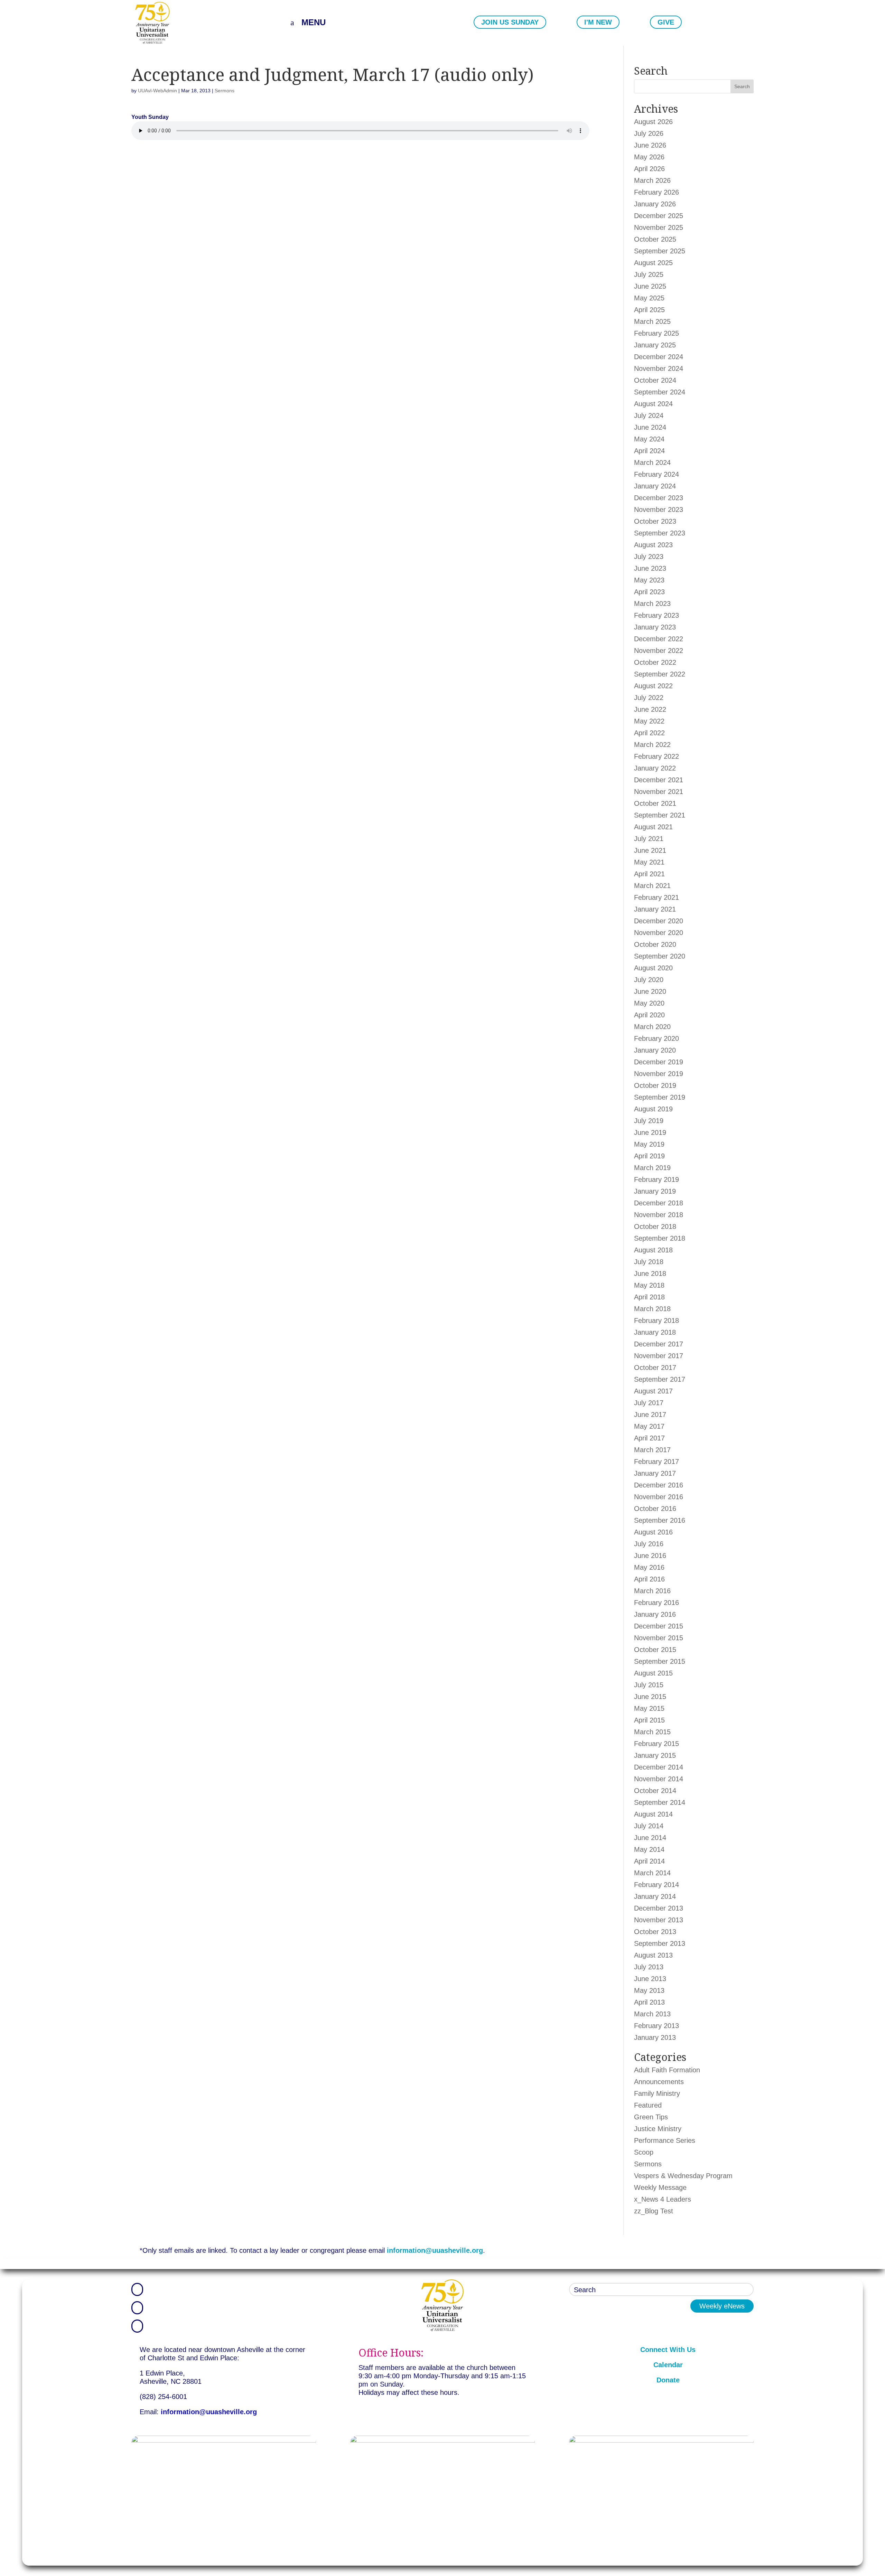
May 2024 (649, 439)
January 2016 (655, 1614)
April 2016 (649, 1579)
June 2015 (650, 1697)
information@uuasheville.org (435, 2250)
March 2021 (652, 886)
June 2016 (650, 1556)
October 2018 (655, 1226)
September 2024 (660, 392)
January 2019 (655, 1191)
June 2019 (650, 1132)
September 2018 (660, 1238)
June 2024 (650, 427)
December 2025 (659, 216)
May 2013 (649, 1990)
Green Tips (651, 2117)
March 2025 (652, 321)
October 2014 (655, 1791)
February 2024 (656, 474)
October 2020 (655, 944)
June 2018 (650, 1273)
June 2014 (650, 1838)
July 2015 (649, 1685)
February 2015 (656, 1744)
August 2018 (653, 1250)
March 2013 (652, 2014)
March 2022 (652, 745)
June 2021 (650, 850)
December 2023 (659, 498)
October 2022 (655, 662)
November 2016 (659, 1497)
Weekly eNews (722, 2306)
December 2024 (659, 357)
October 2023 (655, 521)
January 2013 (655, 2037)
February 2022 (656, 756)
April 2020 (649, 1015)
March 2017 (652, 1450)
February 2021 (656, 897)
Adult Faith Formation (667, 2070)
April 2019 (649, 1156)
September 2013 (660, 1943)
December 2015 (659, 1626)
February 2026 (656, 192)
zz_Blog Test (654, 2211)
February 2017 (656, 1462)
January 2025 (655, 345)
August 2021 (653, 827)
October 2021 (655, 803)
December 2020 (659, 921)
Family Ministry (657, 2093)
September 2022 (660, 674)
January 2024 (655, 486)
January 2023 (655, 627)
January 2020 (655, 1050)
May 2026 (649, 157)
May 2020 (649, 1003)
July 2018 (649, 1262)
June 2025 (650, 286)
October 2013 (655, 1932)
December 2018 (659, 1203)
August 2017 (653, 1391)
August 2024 (653, 404)
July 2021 (649, 839)
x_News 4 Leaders (663, 2199)
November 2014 (659, 1779)
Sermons (225, 91)
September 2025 (660, 251)
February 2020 (656, 1038)
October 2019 (655, 1085)
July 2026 (649, 133)
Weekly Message (660, 2187)
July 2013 (649, 1967)
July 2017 (649, 1403)
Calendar (668, 2365)
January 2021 (655, 909)
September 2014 (660, 1802)
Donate (668, 2380)
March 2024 (652, 463)
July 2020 (649, 980)
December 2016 (659, 1485)
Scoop (644, 2152)
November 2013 (659, 1920)
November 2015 (659, 1638)
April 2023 (649, 592)
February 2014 (656, 1885)
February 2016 (656, 1603)
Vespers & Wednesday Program (683, 2176)
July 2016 (649, 1544)
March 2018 (652, 1309)
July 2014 (649, 1826)
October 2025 (655, 239)
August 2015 (653, 1673)
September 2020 (660, 956)
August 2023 (653, 545)
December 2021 (659, 780)
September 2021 (660, 815)
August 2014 (653, 1814)
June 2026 (650, 145)
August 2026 (653, 122)
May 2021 (649, 862)
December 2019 (659, 1062)
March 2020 (652, 1027)
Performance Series (665, 2140)
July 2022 (649, 698)
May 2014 (649, 1849)
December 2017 (659, 1344)
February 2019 (656, 1179)
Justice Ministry (658, 2129)
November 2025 (659, 227)
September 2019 (660, 1097)
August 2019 (653, 1109)
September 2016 (660, 1520)
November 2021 (659, 792)
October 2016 (655, 1509)
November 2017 (659, 1356)
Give (666, 22)
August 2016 (653, 1532)
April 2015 (649, 1720)
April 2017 (649, 1438)
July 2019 (649, 1121)
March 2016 (652, 1591)
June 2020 (650, 991)
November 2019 (659, 1074)
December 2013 (659, 1908)
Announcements (659, 2082)
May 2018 (649, 1285)
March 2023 (652, 604)
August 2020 (653, 968)
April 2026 (649, 169)
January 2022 (655, 768)
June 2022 (650, 709)
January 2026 (655, 204)
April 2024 (649, 451)
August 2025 (653, 263)
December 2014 (659, 1767)
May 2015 (649, 1708)
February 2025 (656, 333)
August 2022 (653, 686)
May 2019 (649, 1144)
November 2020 (659, 933)
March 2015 (652, 1732)
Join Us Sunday (510, 22)
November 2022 (659, 651)
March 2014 (652, 1873)
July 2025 (649, 274)
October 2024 (655, 380)
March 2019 (652, 1168)
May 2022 (649, 721)
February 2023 (656, 615)
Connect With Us (668, 2350)
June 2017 (650, 1415)
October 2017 (655, 1368)
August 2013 (653, 1955)
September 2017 (660, 1379)
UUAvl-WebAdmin (157, 91)
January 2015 (655, 1755)
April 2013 (649, 2002)
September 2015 (660, 1661)
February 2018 (656, 1320)
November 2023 (659, 510)
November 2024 (659, 368)
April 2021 (649, 874)
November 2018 (659, 1215)
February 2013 (656, 2026)
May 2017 (649, 1426)
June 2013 (650, 1979)
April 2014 (649, 1861)
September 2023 (660, 533)
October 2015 (655, 1650)
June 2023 (650, 568)
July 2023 (649, 557)
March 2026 (652, 180)
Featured (648, 2105)
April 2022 (649, 733)
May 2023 (649, 580)
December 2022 (659, 639)
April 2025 (649, 310)
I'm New (598, 22)
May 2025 (649, 298)
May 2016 (649, 1567)
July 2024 (649, 416)
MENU (314, 22)
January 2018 (655, 1332)
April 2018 (649, 1297)
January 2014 (655, 1896)
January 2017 (655, 1473)
